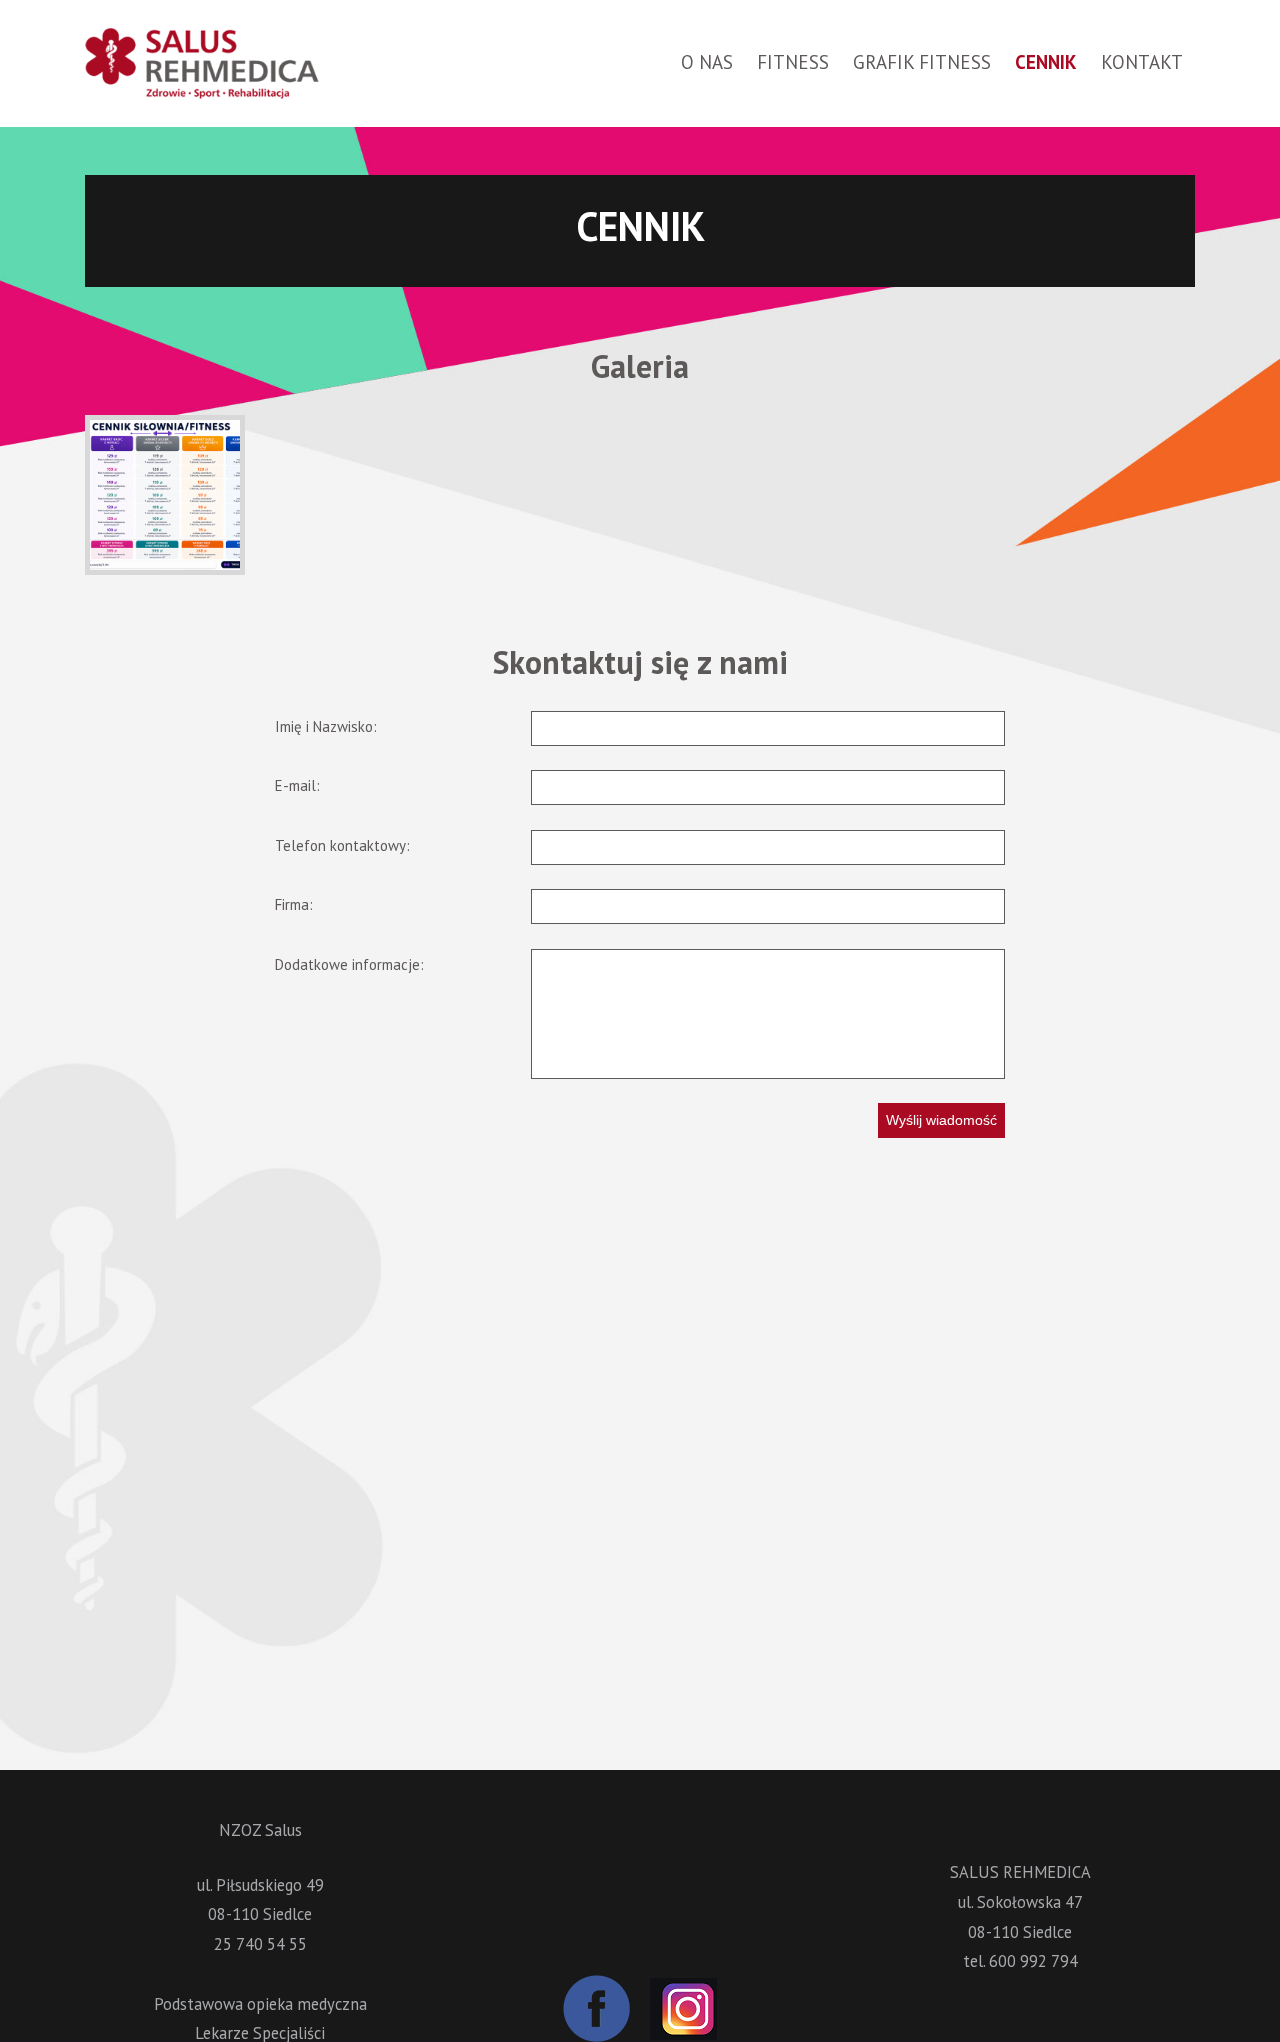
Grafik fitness (922, 62)
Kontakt (1142, 62)
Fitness (793, 62)
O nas (707, 62)
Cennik (1046, 62)
